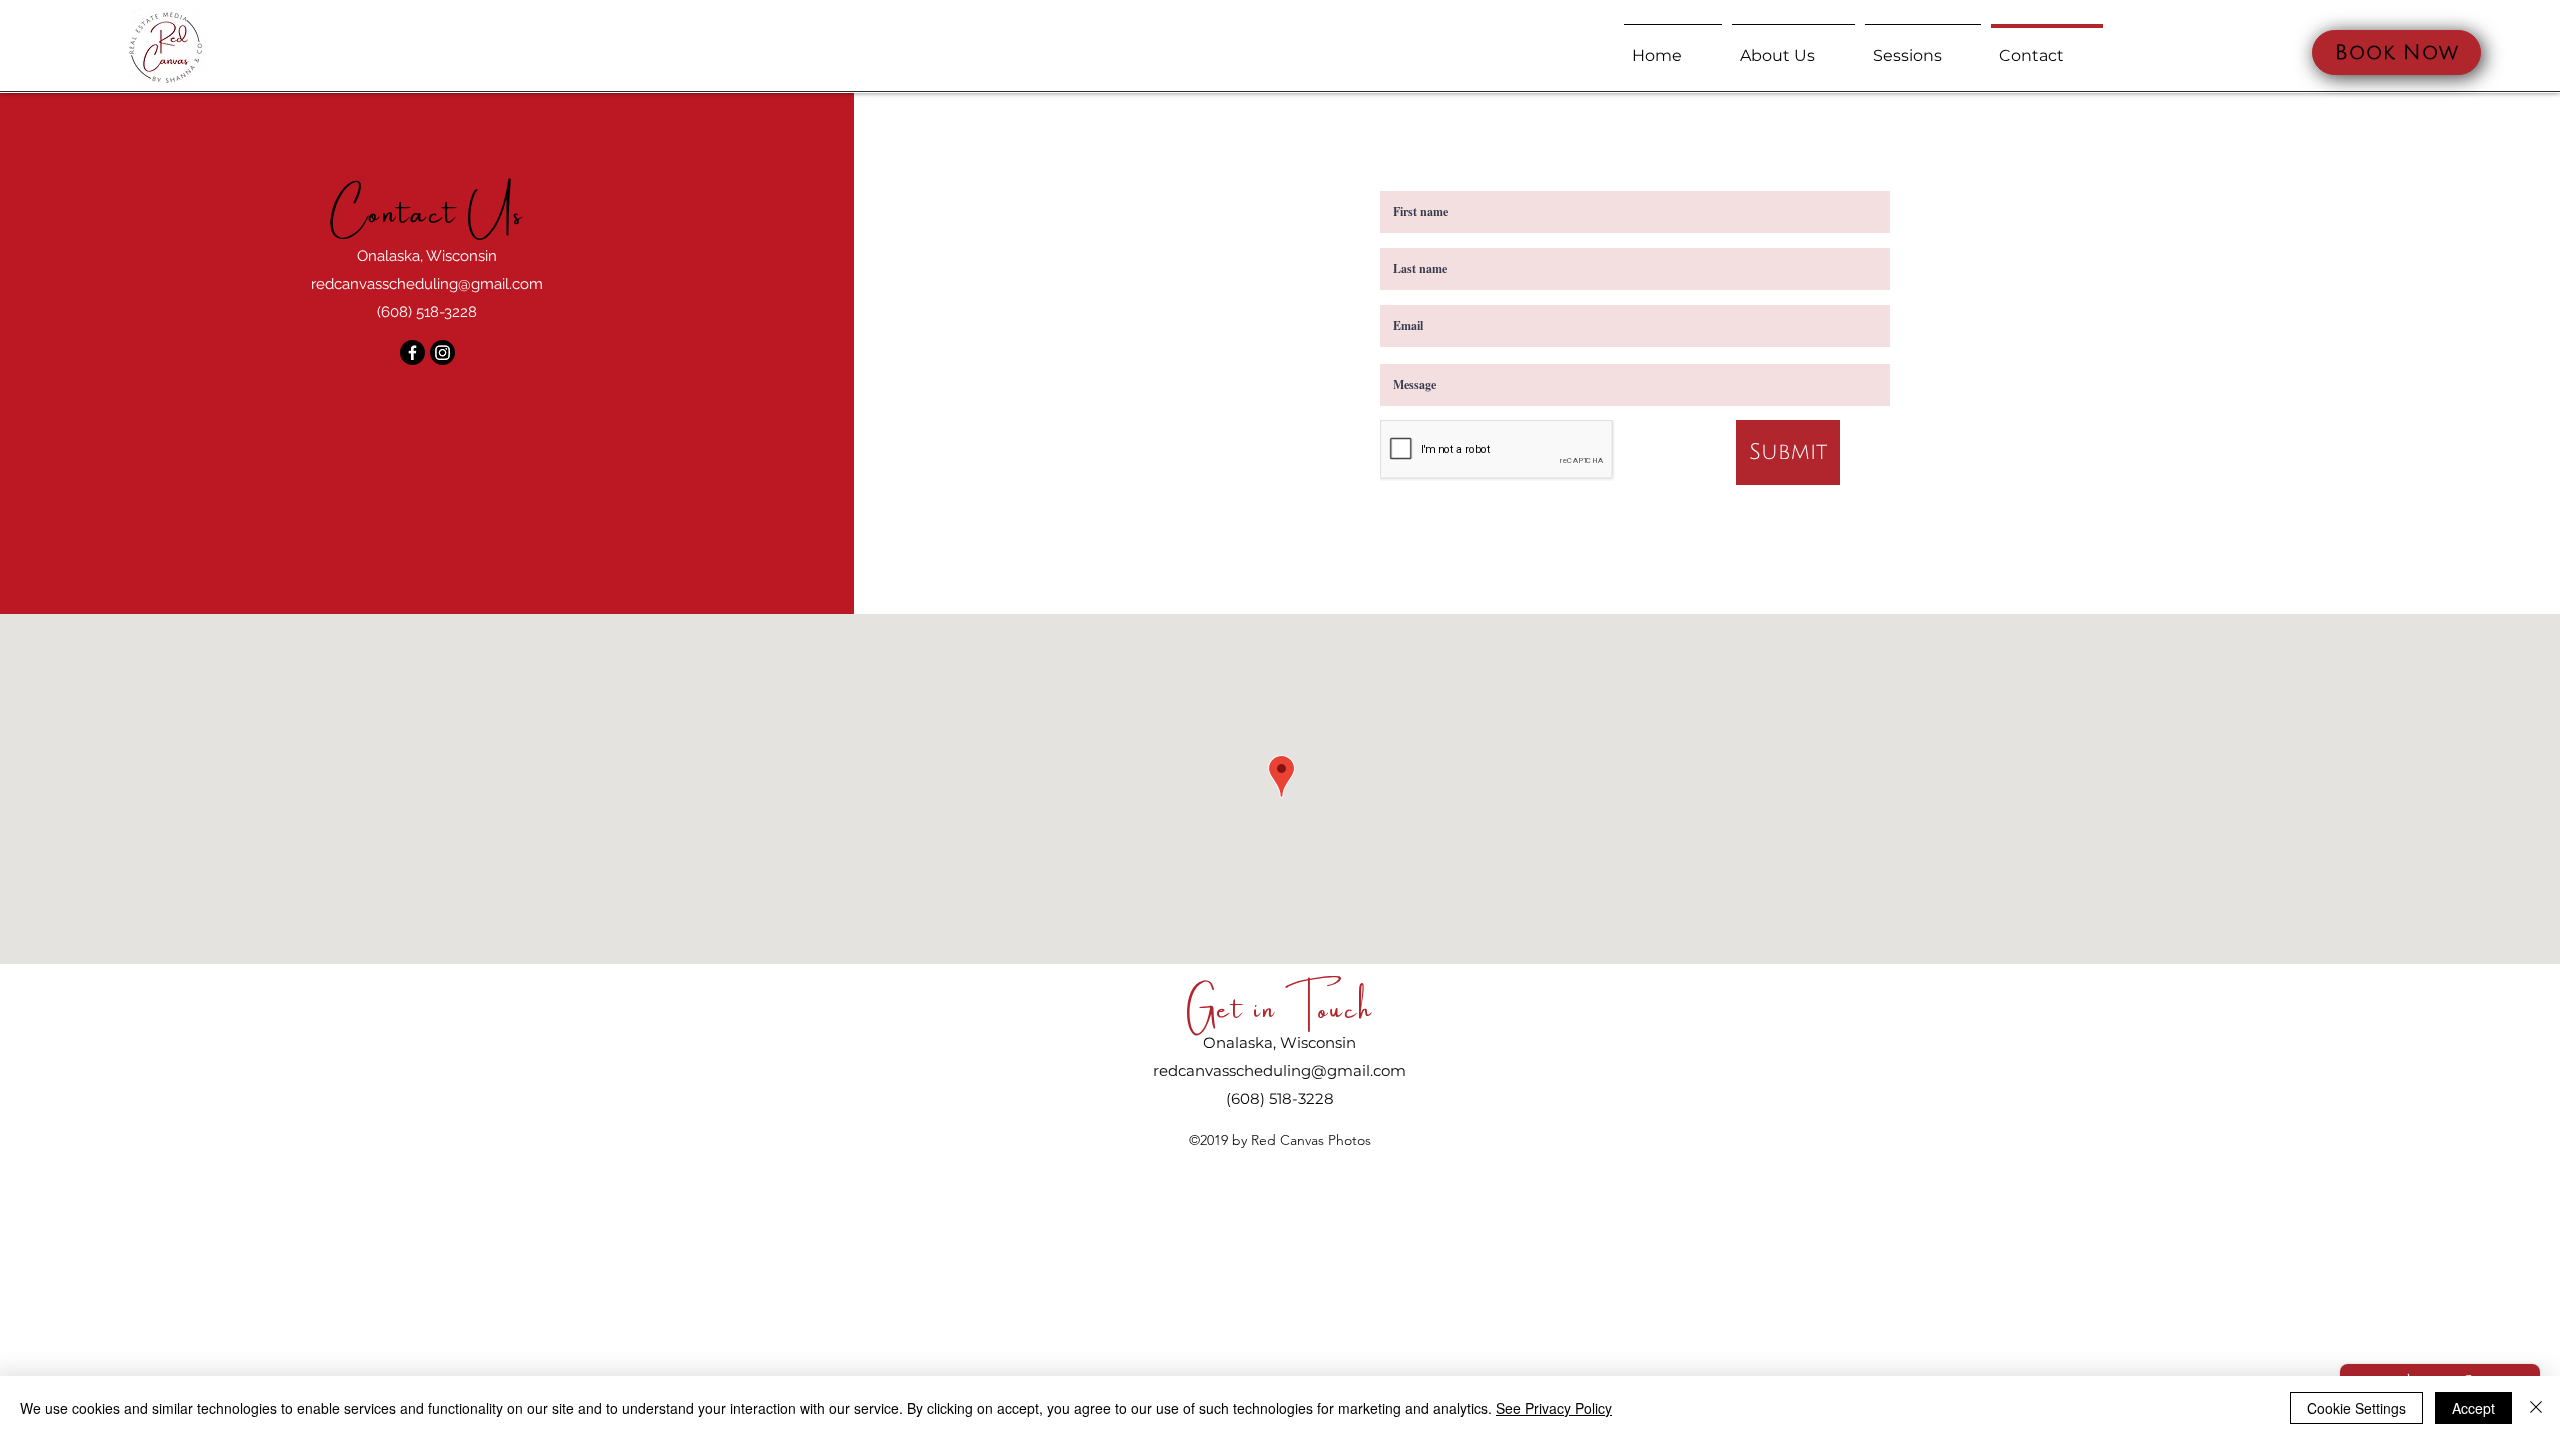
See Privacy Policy (1554, 1408)
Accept (2473, 1408)
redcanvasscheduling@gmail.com (427, 284)
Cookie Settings (2356, 1408)
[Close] (2536, 1408)
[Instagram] (442, 352)
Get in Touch (1280, 1003)
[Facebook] (412, 352)
